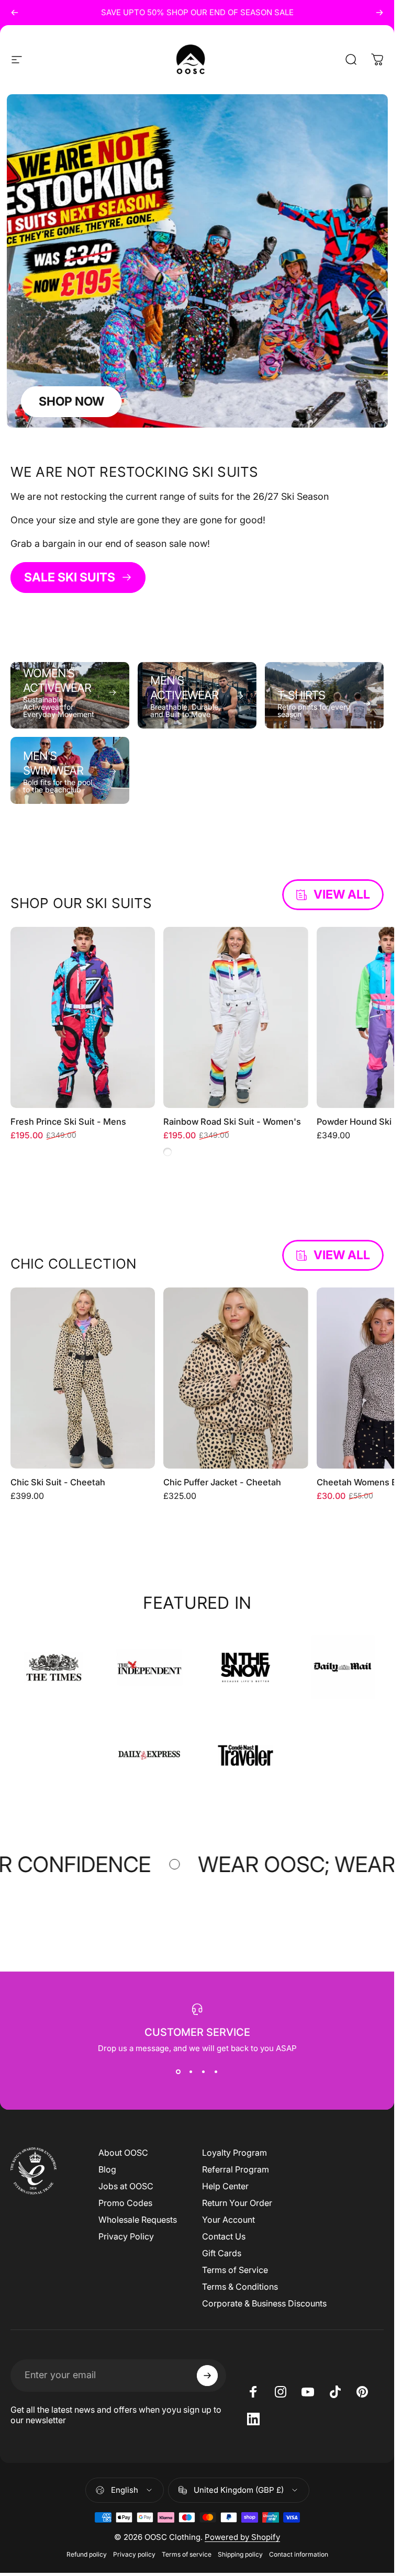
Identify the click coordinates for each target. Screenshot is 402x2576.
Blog (107, 2169)
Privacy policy (134, 2554)
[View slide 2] (191, 2072)
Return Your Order (237, 2203)
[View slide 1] (178, 2072)
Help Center (225, 2186)
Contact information (299, 2554)
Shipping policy (240, 2554)
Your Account (228, 2220)
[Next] (379, 13)
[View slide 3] (204, 2072)
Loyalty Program (234, 2153)
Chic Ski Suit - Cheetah (58, 1482)
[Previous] (15, 13)
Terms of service (187, 2554)
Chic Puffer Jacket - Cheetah (222, 1482)
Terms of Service (235, 2270)
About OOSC (123, 2153)
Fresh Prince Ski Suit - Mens (68, 1122)
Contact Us (224, 2236)
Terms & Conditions (240, 2287)
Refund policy (87, 2554)
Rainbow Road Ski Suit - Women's (232, 1122)
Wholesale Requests (138, 2220)
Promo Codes (125, 2203)
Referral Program (236, 2169)
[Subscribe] (207, 2376)
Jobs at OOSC (126, 2186)
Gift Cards (222, 2253)
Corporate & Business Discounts (264, 2303)
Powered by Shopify (242, 2537)
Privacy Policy (126, 2236)
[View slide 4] (216, 2072)
